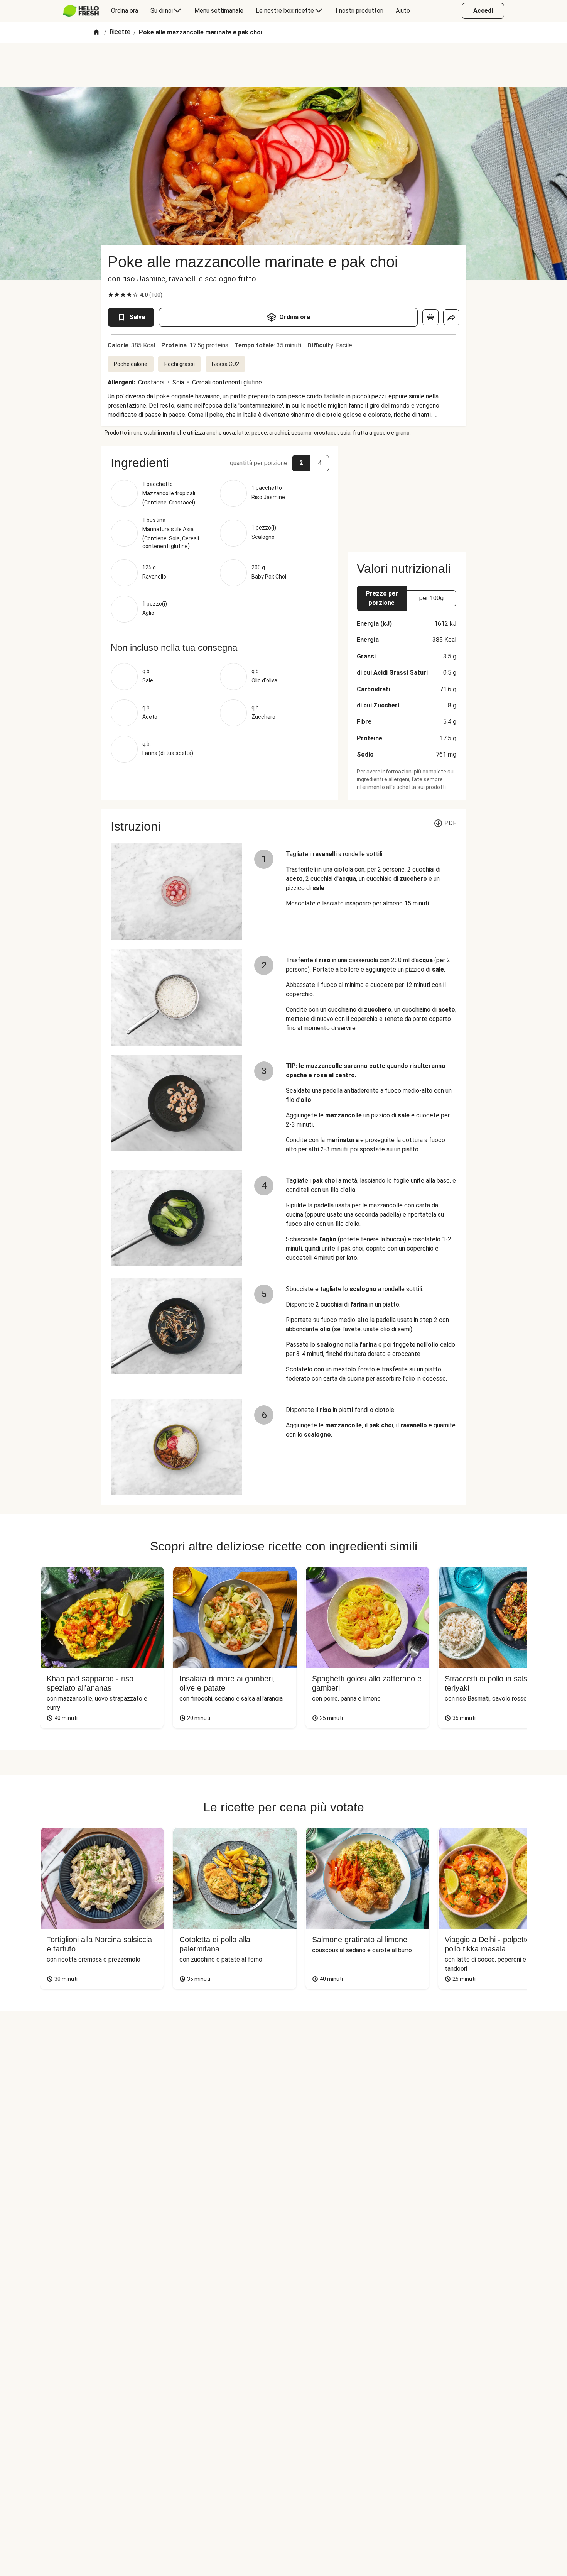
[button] (220, 463)
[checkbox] (111, 295)
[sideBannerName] (407, 494)
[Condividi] (451, 317)
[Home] (96, 33)
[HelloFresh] (81, 11)
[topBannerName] (283, 65)
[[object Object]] (430, 317)
